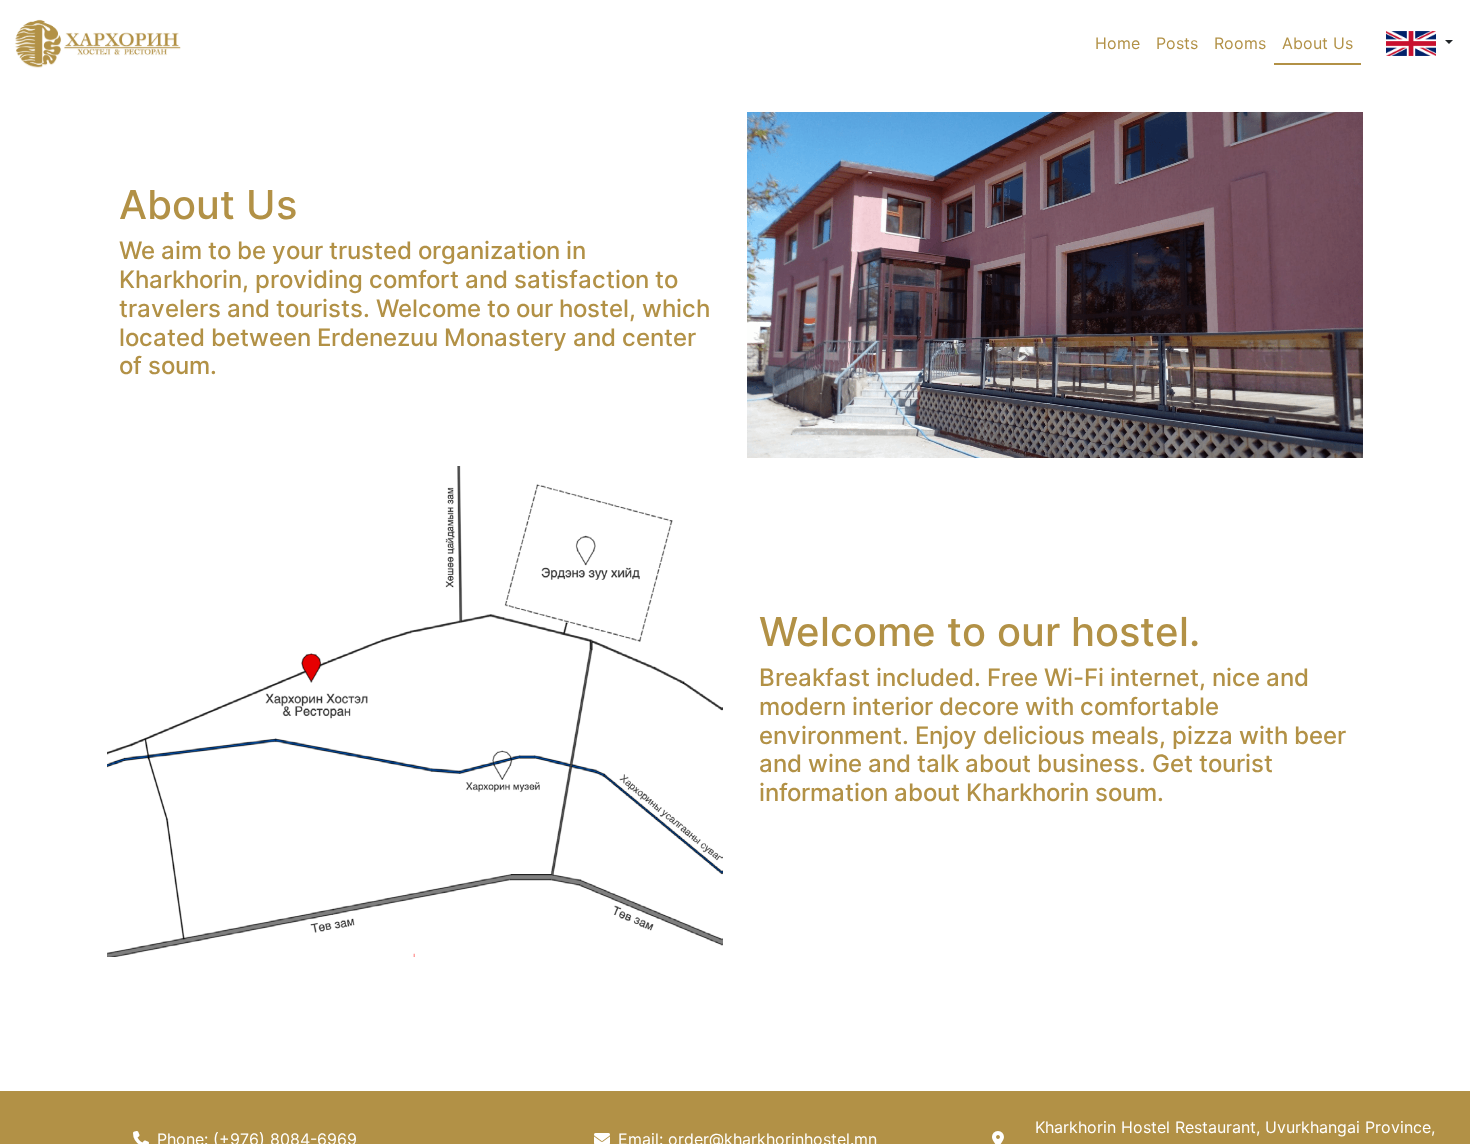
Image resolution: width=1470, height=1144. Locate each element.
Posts (1177, 43)
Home (1117, 43)
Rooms (1240, 43)
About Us (1317, 43)
